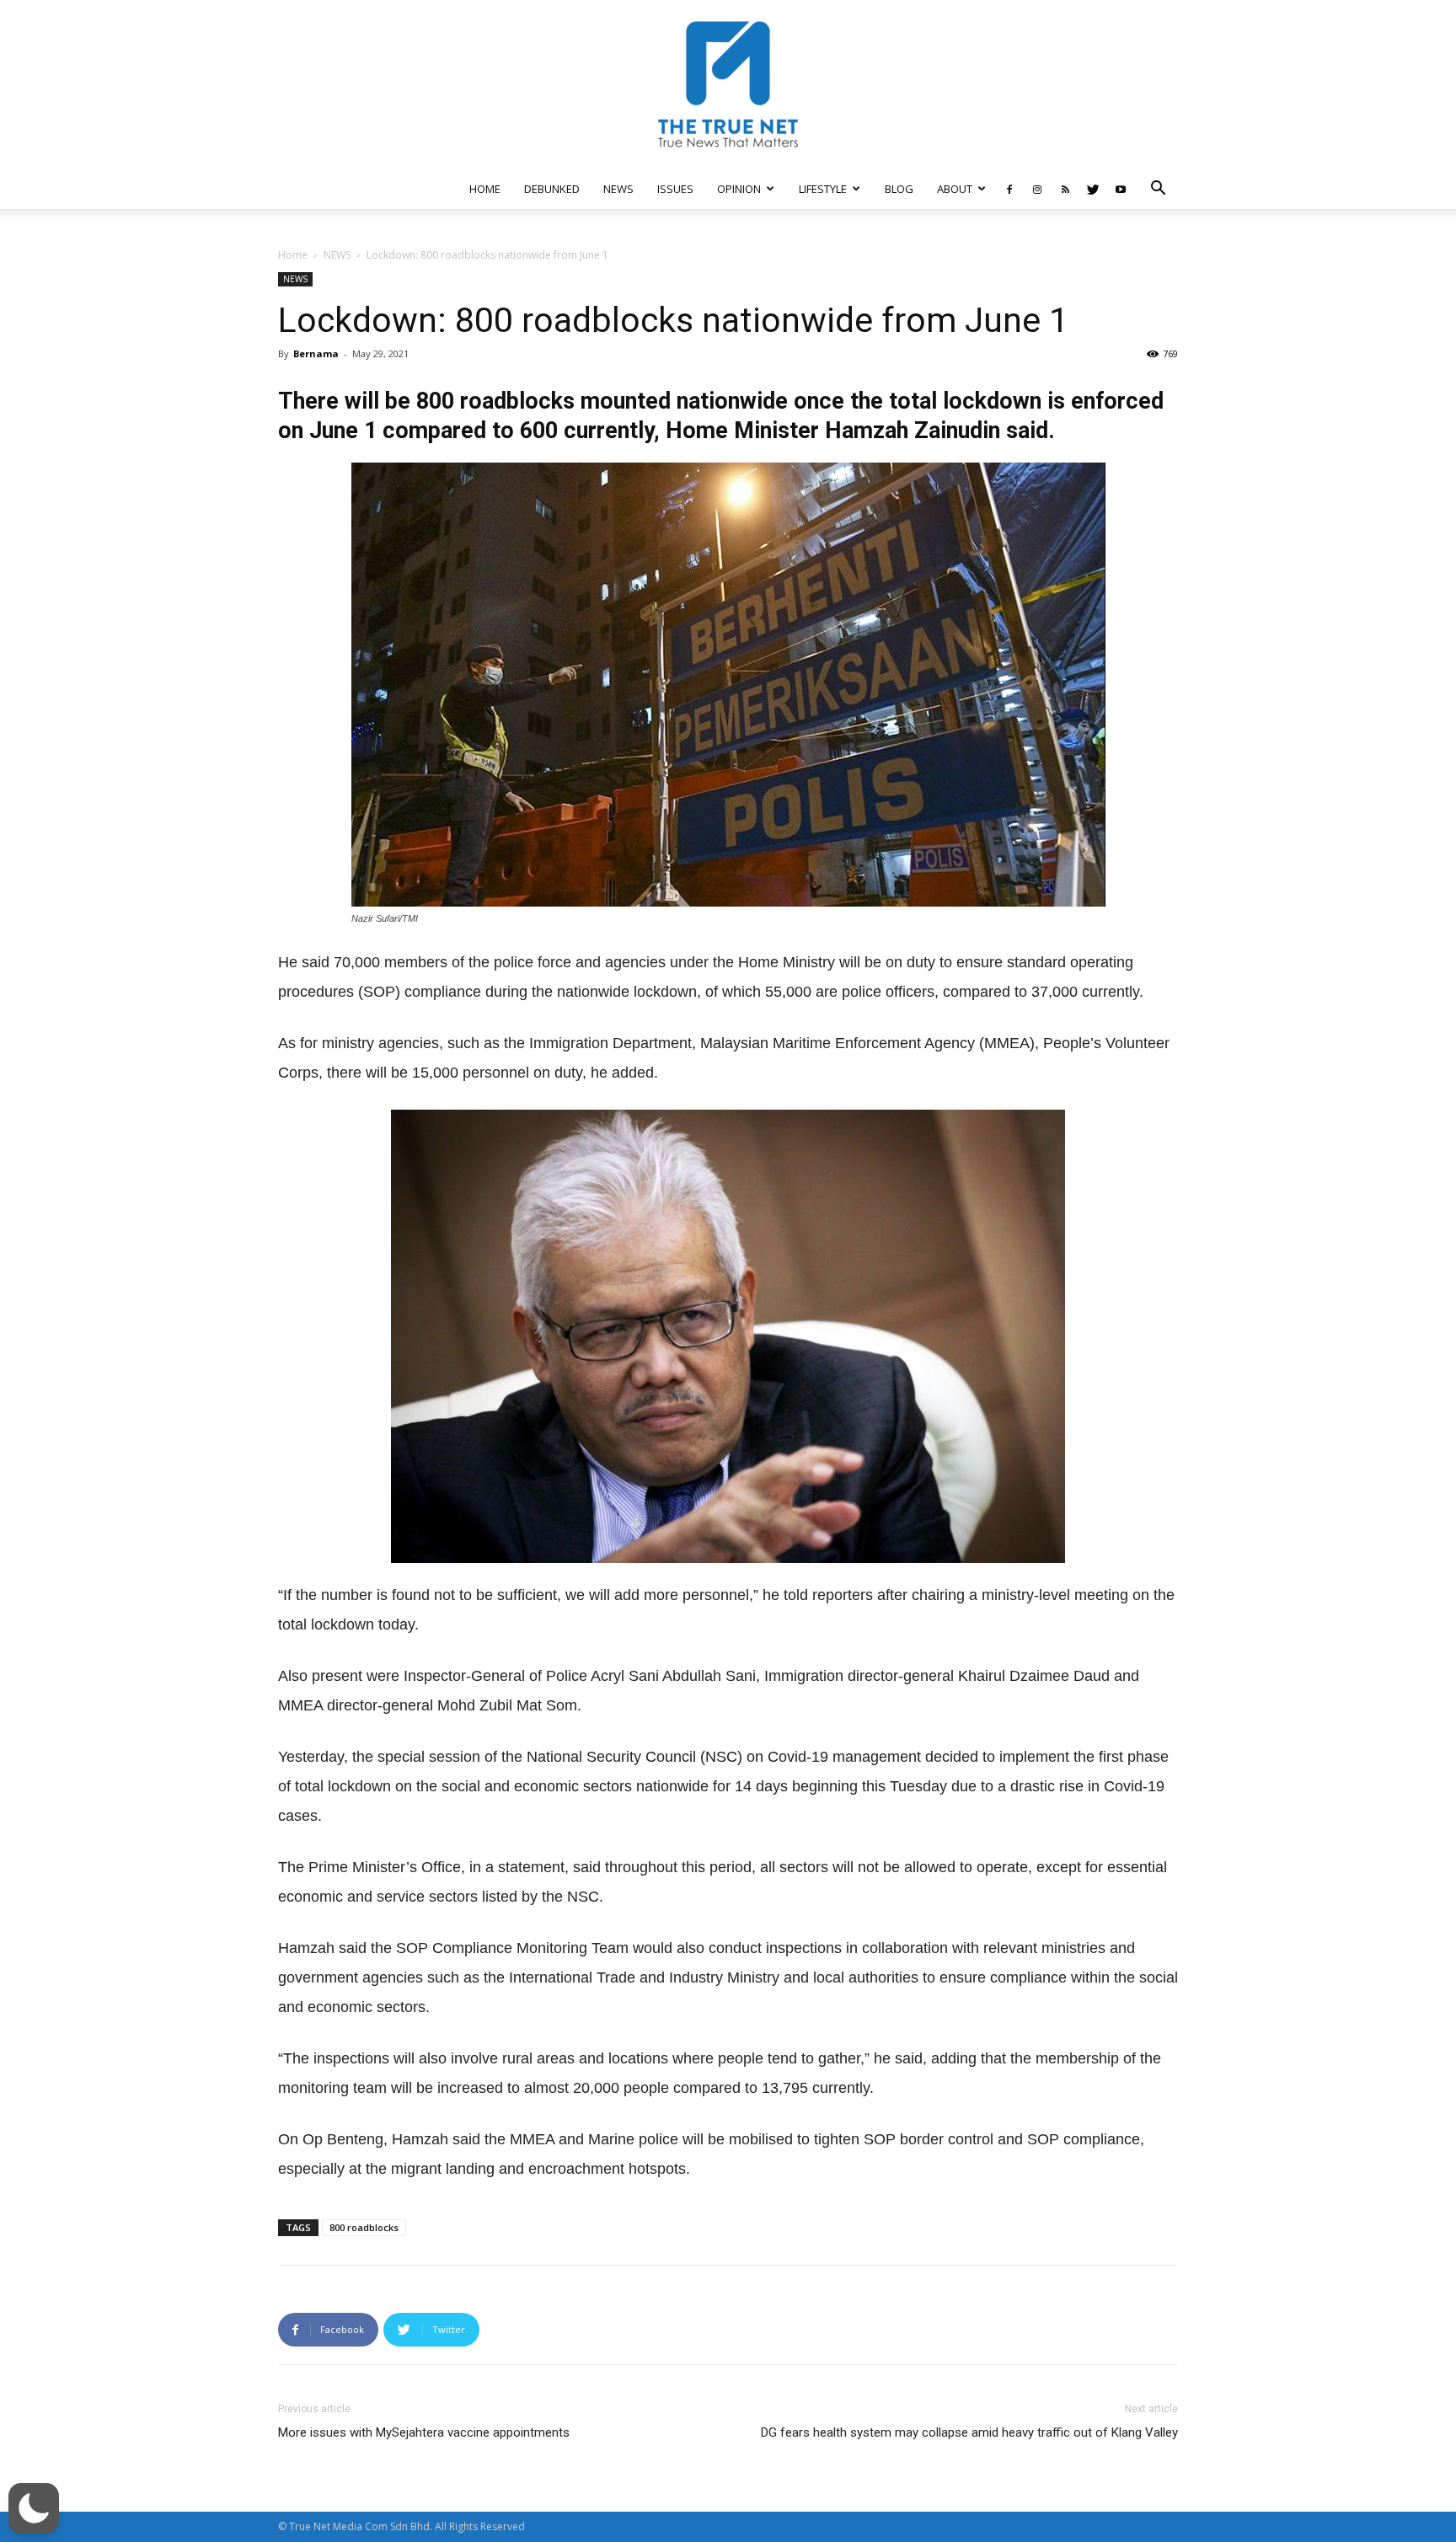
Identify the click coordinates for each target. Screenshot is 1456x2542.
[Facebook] (1009, 189)
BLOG (899, 189)
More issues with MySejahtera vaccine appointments (424, 2432)
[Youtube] (1121, 189)
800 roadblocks (364, 2227)
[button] (1158, 190)
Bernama (316, 353)
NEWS (618, 189)
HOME (485, 189)
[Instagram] (1037, 189)
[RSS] (1065, 189)
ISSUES (675, 189)
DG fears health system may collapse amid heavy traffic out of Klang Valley (969, 2432)
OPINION (739, 189)
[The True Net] (728, 84)
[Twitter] (1093, 189)
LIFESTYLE (823, 189)
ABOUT (955, 189)
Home (293, 255)
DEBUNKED (552, 189)
